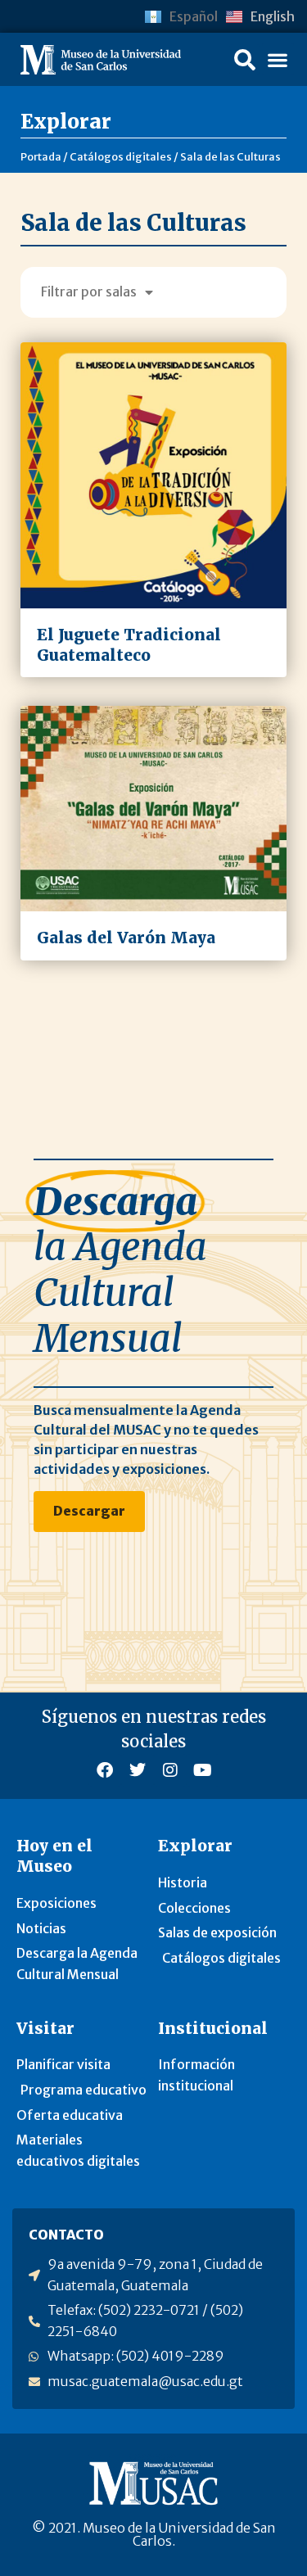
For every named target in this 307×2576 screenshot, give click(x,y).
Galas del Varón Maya (126, 938)
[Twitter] (138, 1770)
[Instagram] (170, 1770)
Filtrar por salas (89, 291)
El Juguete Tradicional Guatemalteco (129, 645)
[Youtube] (203, 1770)
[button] (245, 60)
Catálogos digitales (121, 156)
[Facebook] (105, 1770)
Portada (41, 156)
